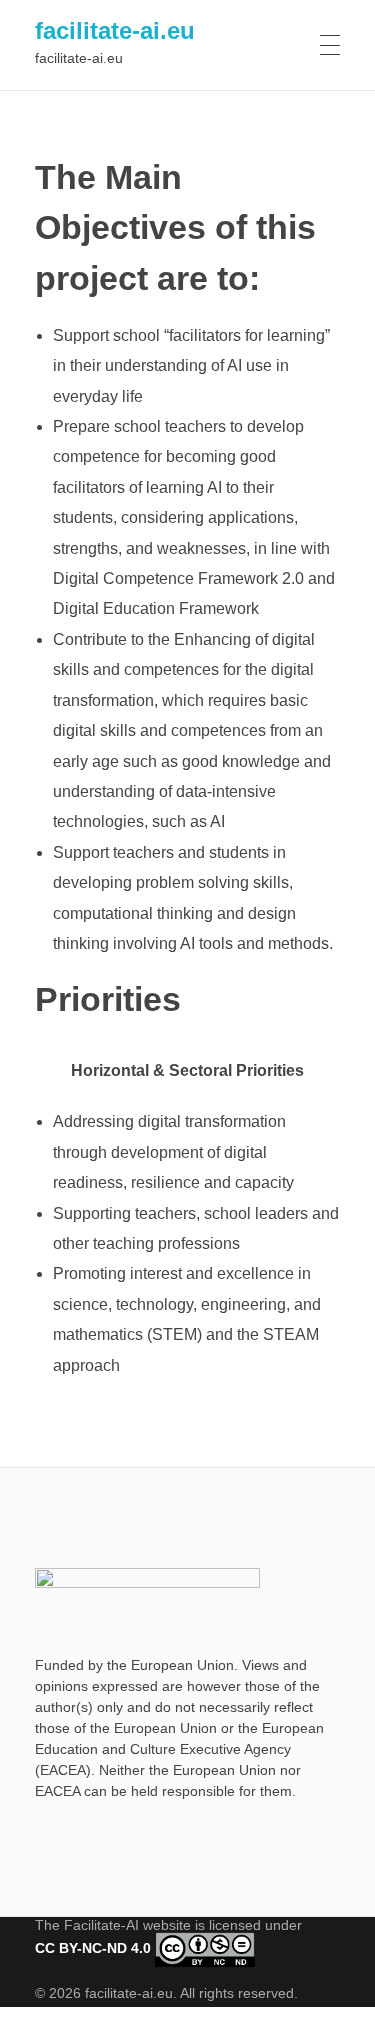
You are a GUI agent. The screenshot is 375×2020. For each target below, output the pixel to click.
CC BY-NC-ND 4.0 (93, 1948)
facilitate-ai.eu (115, 30)
